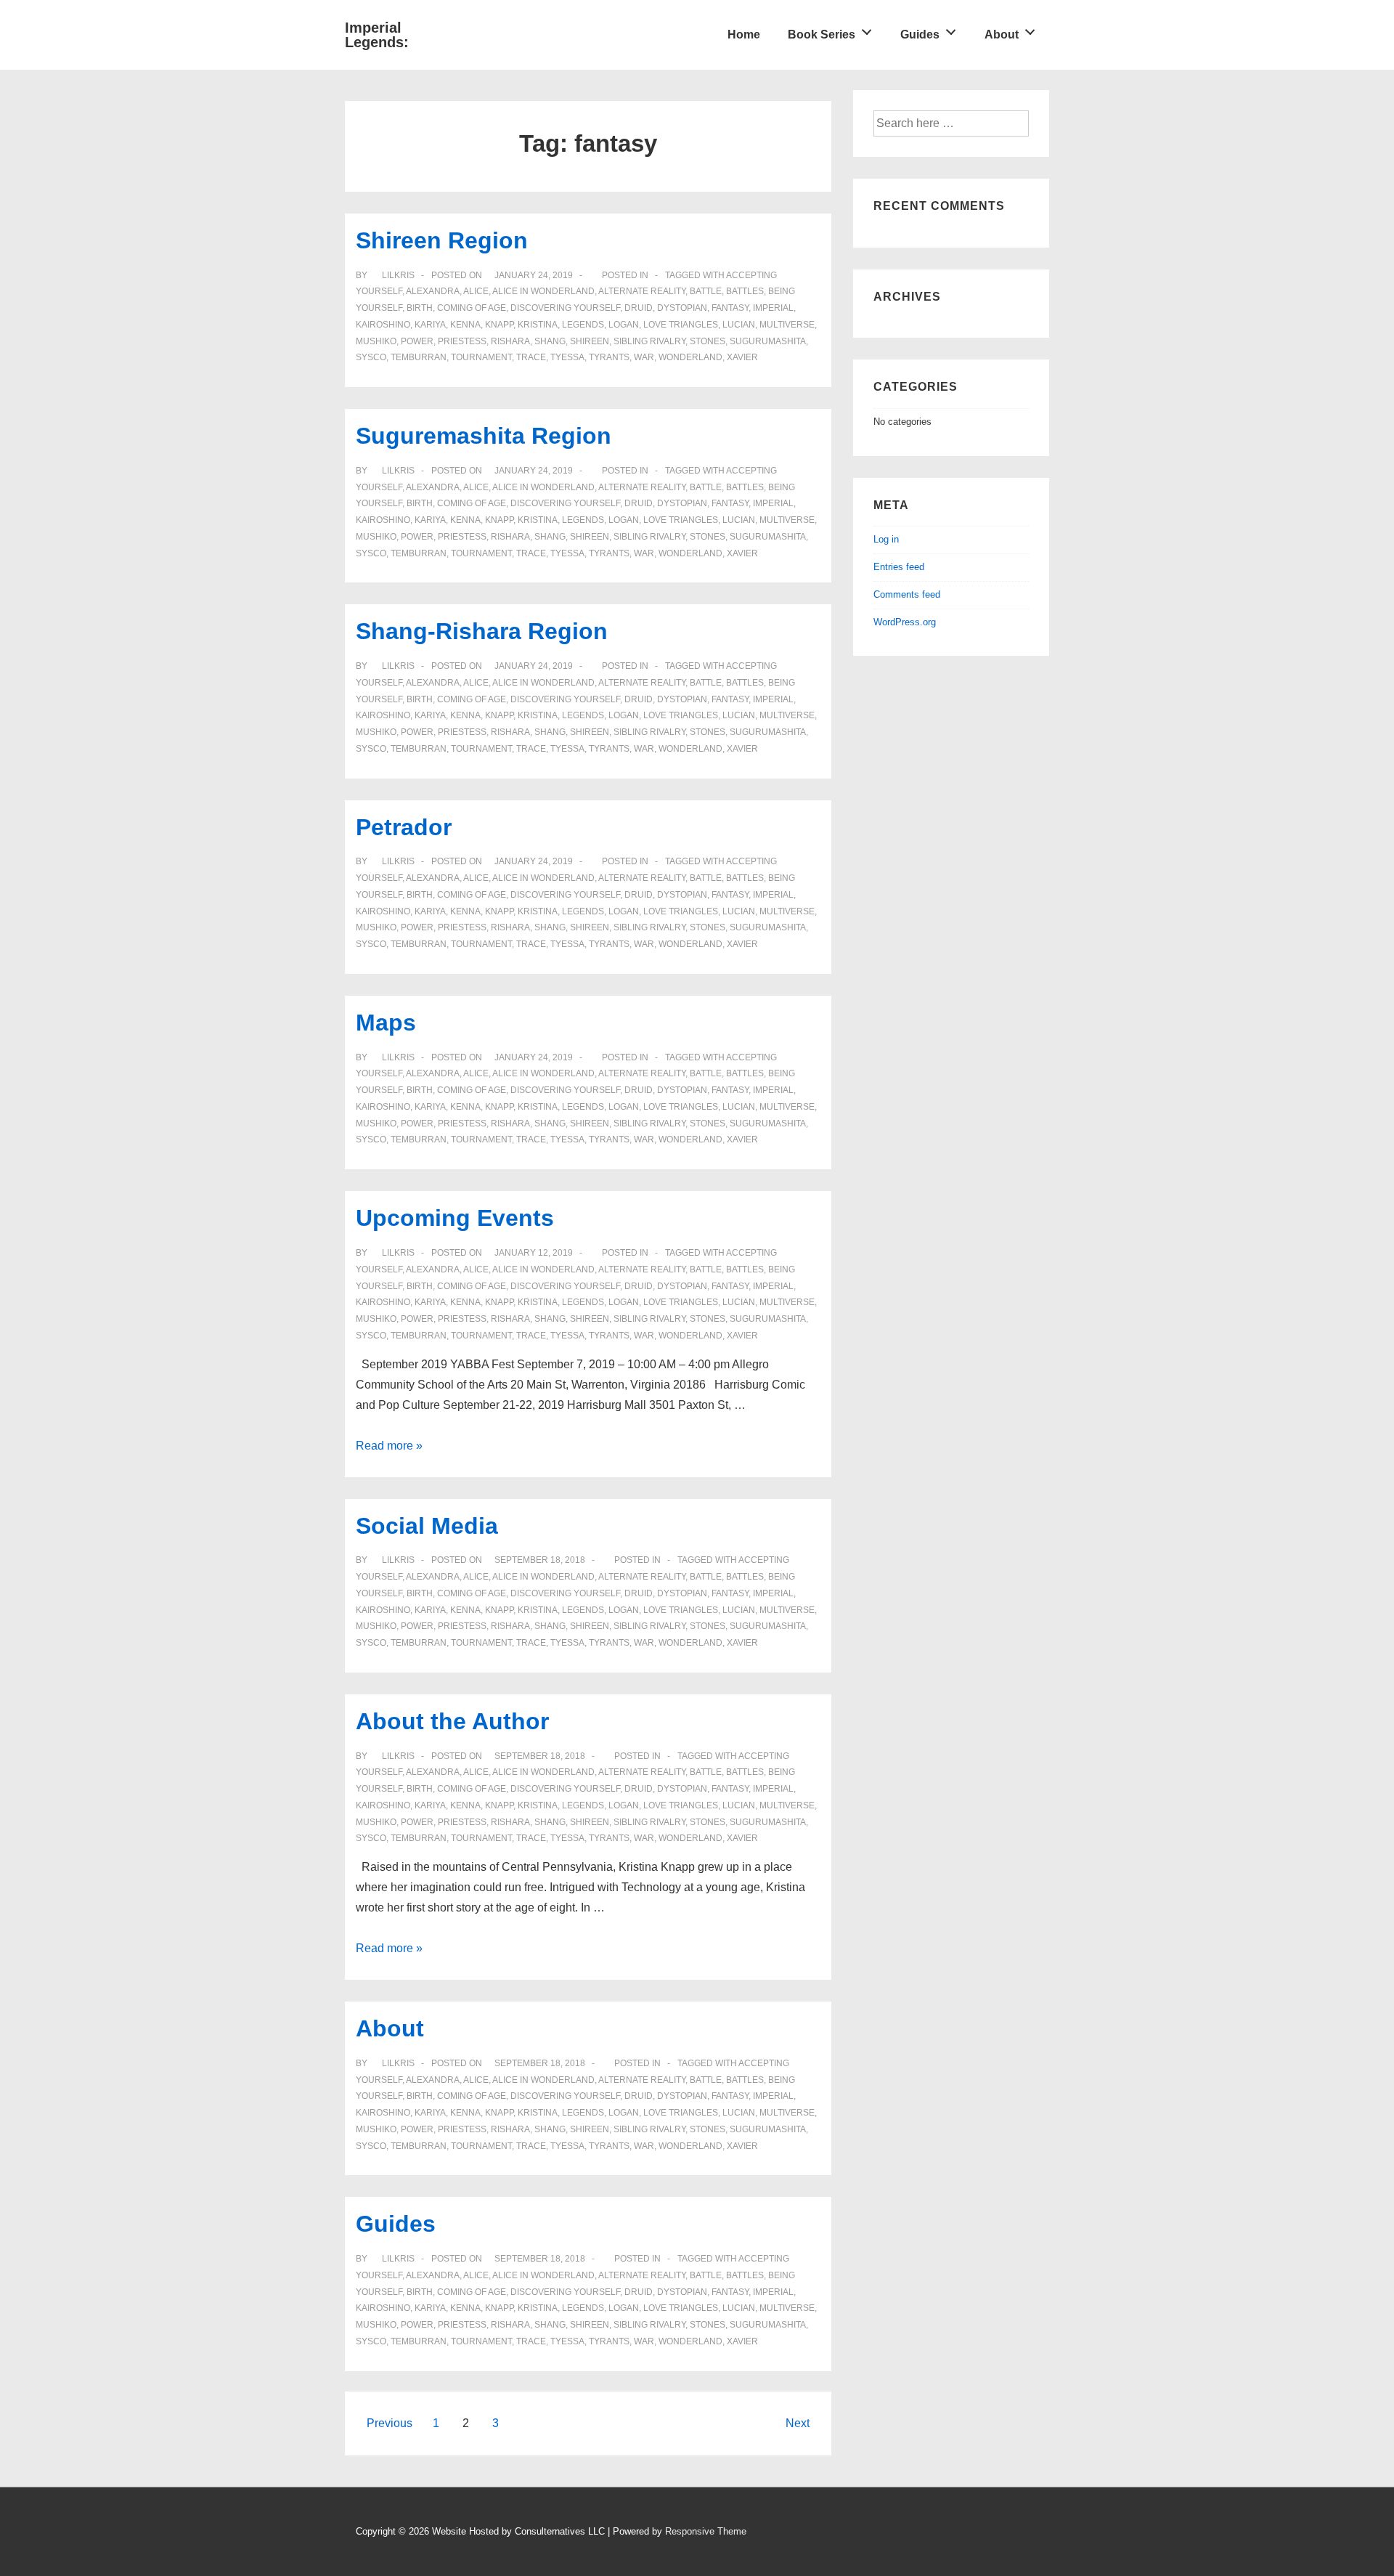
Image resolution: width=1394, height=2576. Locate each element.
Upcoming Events (455, 1218)
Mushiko (376, 341)
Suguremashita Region (484, 436)
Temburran (419, 357)
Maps (386, 1023)
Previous (390, 2423)
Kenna (465, 325)
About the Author (452, 1721)
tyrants (609, 357)
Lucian (739, 325)
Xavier (742, 357)
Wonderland (690, 357)
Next (798, 2423)
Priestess (462, 341)
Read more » (389, 1446)
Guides (920, 34)
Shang (550, 341)
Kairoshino (383, 325)
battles (745, 291)
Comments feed (907, 594)
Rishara (510, 341)
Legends (583, 325)
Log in (886, 539)
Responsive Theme (706, 2531)
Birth (420, 308)
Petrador (404, 827)
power (417, 341)
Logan (624, 325)
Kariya (430, 325)
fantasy (730, 308)
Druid (639, 308)
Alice (476, 291)
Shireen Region (442, 240)
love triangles (681, 325)
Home (744, 34)
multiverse (787, 325)
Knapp (499, 325)
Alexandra (433, 291)
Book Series (822, 34)
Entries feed (899, 567)
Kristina (538, 325)
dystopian (682, 308)
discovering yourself (565, 308)
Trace (531, 357)
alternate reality (642, 291)
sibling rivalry (649, 341)
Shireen (590, 341)
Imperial (773, 308)
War (644, 357)
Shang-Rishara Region (482, 631)
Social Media (427, 1526)
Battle (706, 291)
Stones (708, 341)
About (1002, 34)
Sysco (371, 357)
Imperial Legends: (377, 35)
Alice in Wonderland (543, 291)
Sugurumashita (768, 341)
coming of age (472, 308)
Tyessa (567, 357)
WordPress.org (905, 622)
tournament (481, 357)
